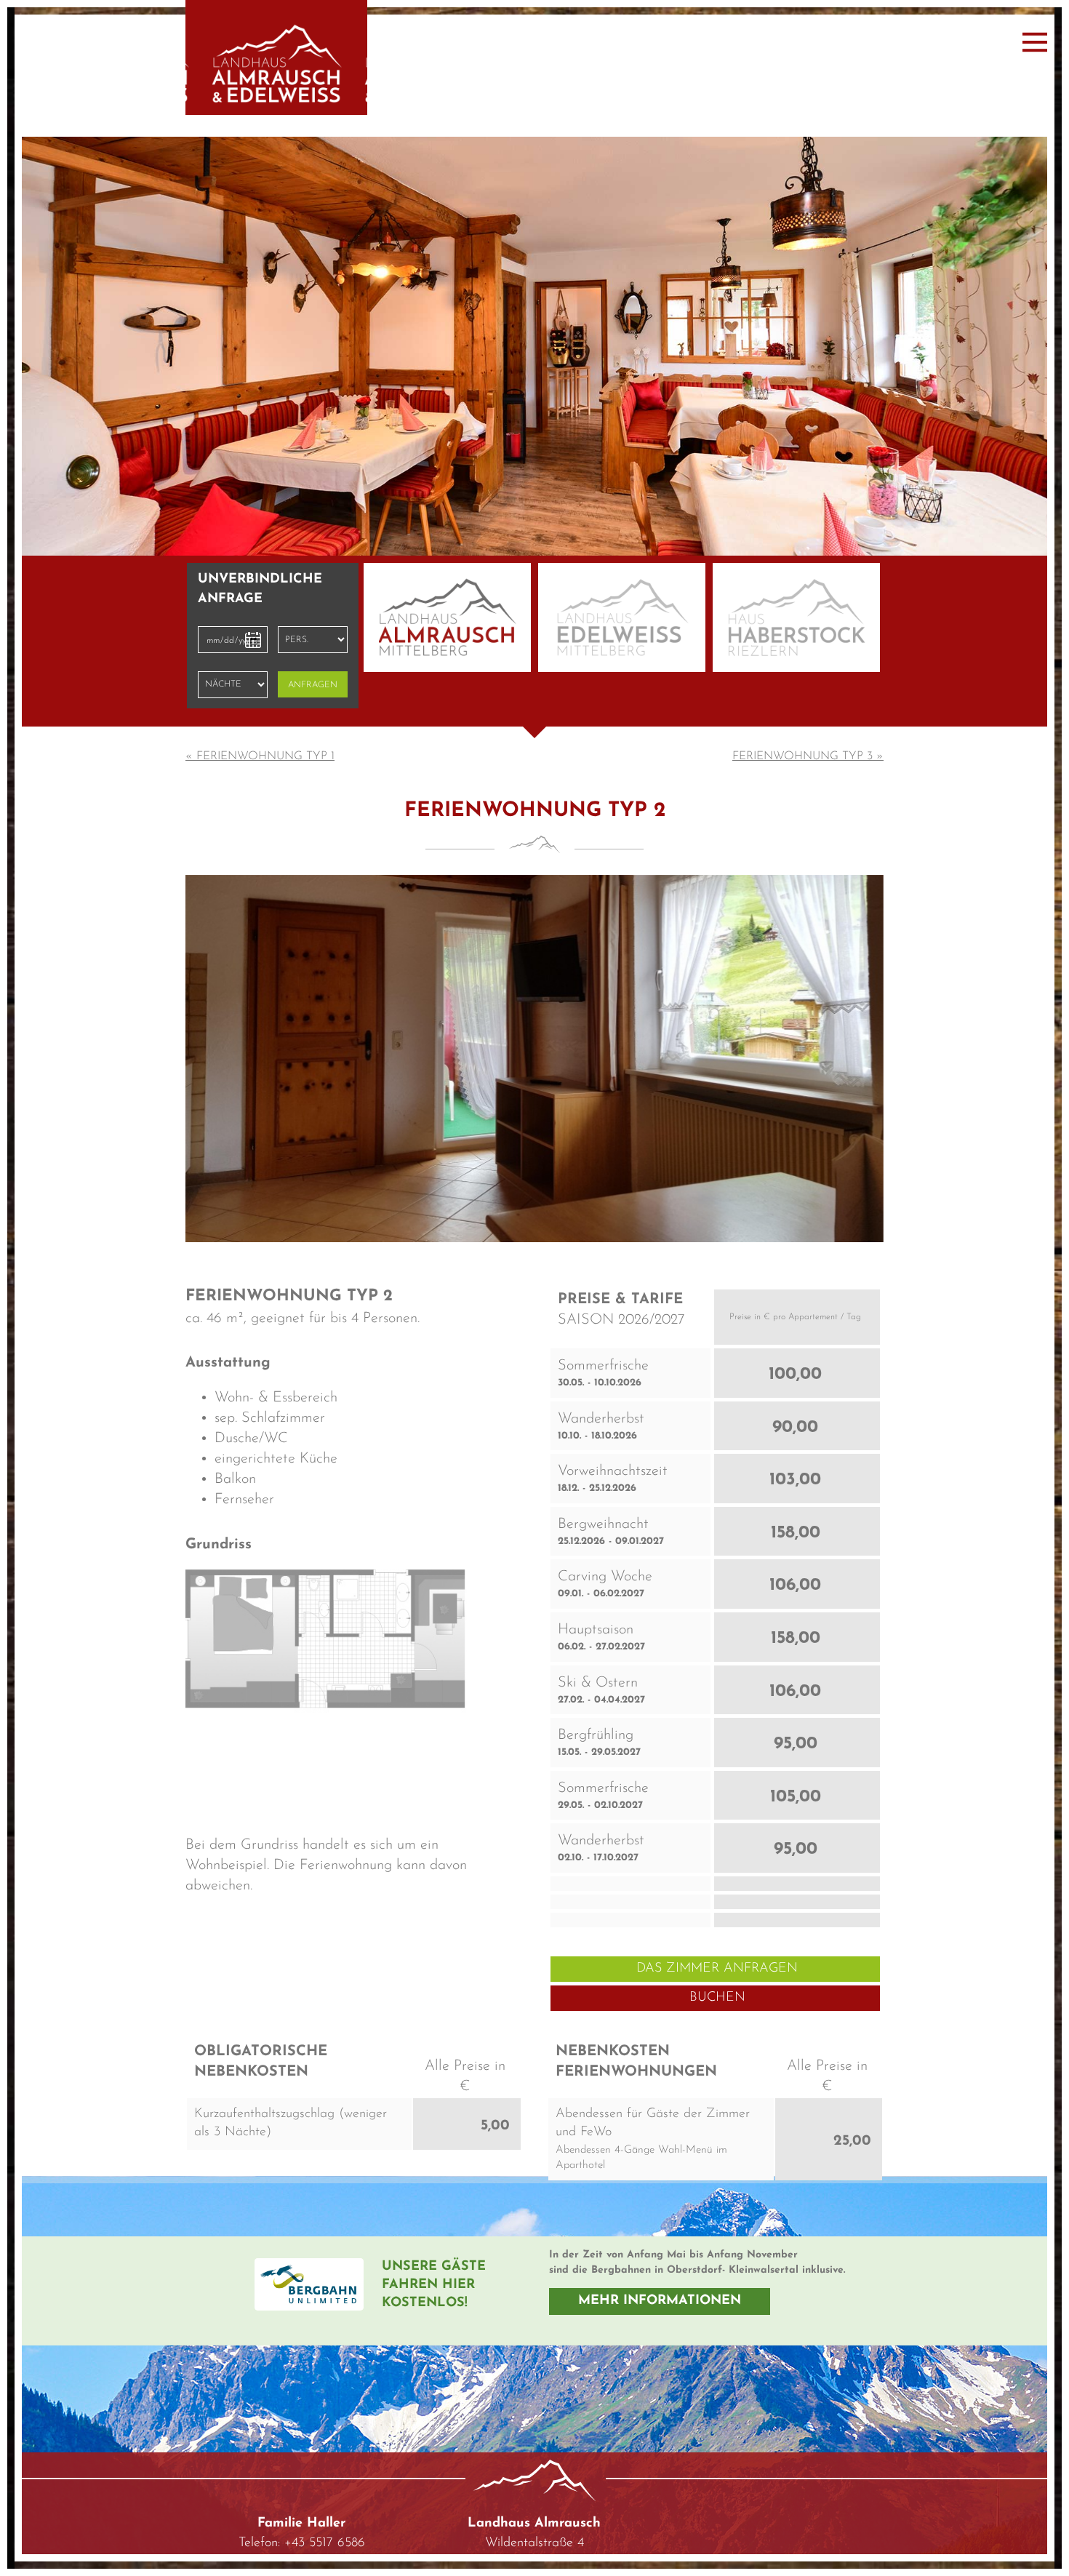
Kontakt (301, 2513)
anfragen (313, 612)
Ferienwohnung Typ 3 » (808, 684)
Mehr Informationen (660, 2228)
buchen (717, 1925)
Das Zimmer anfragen (717, 1896)
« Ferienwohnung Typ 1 (260, 684)
